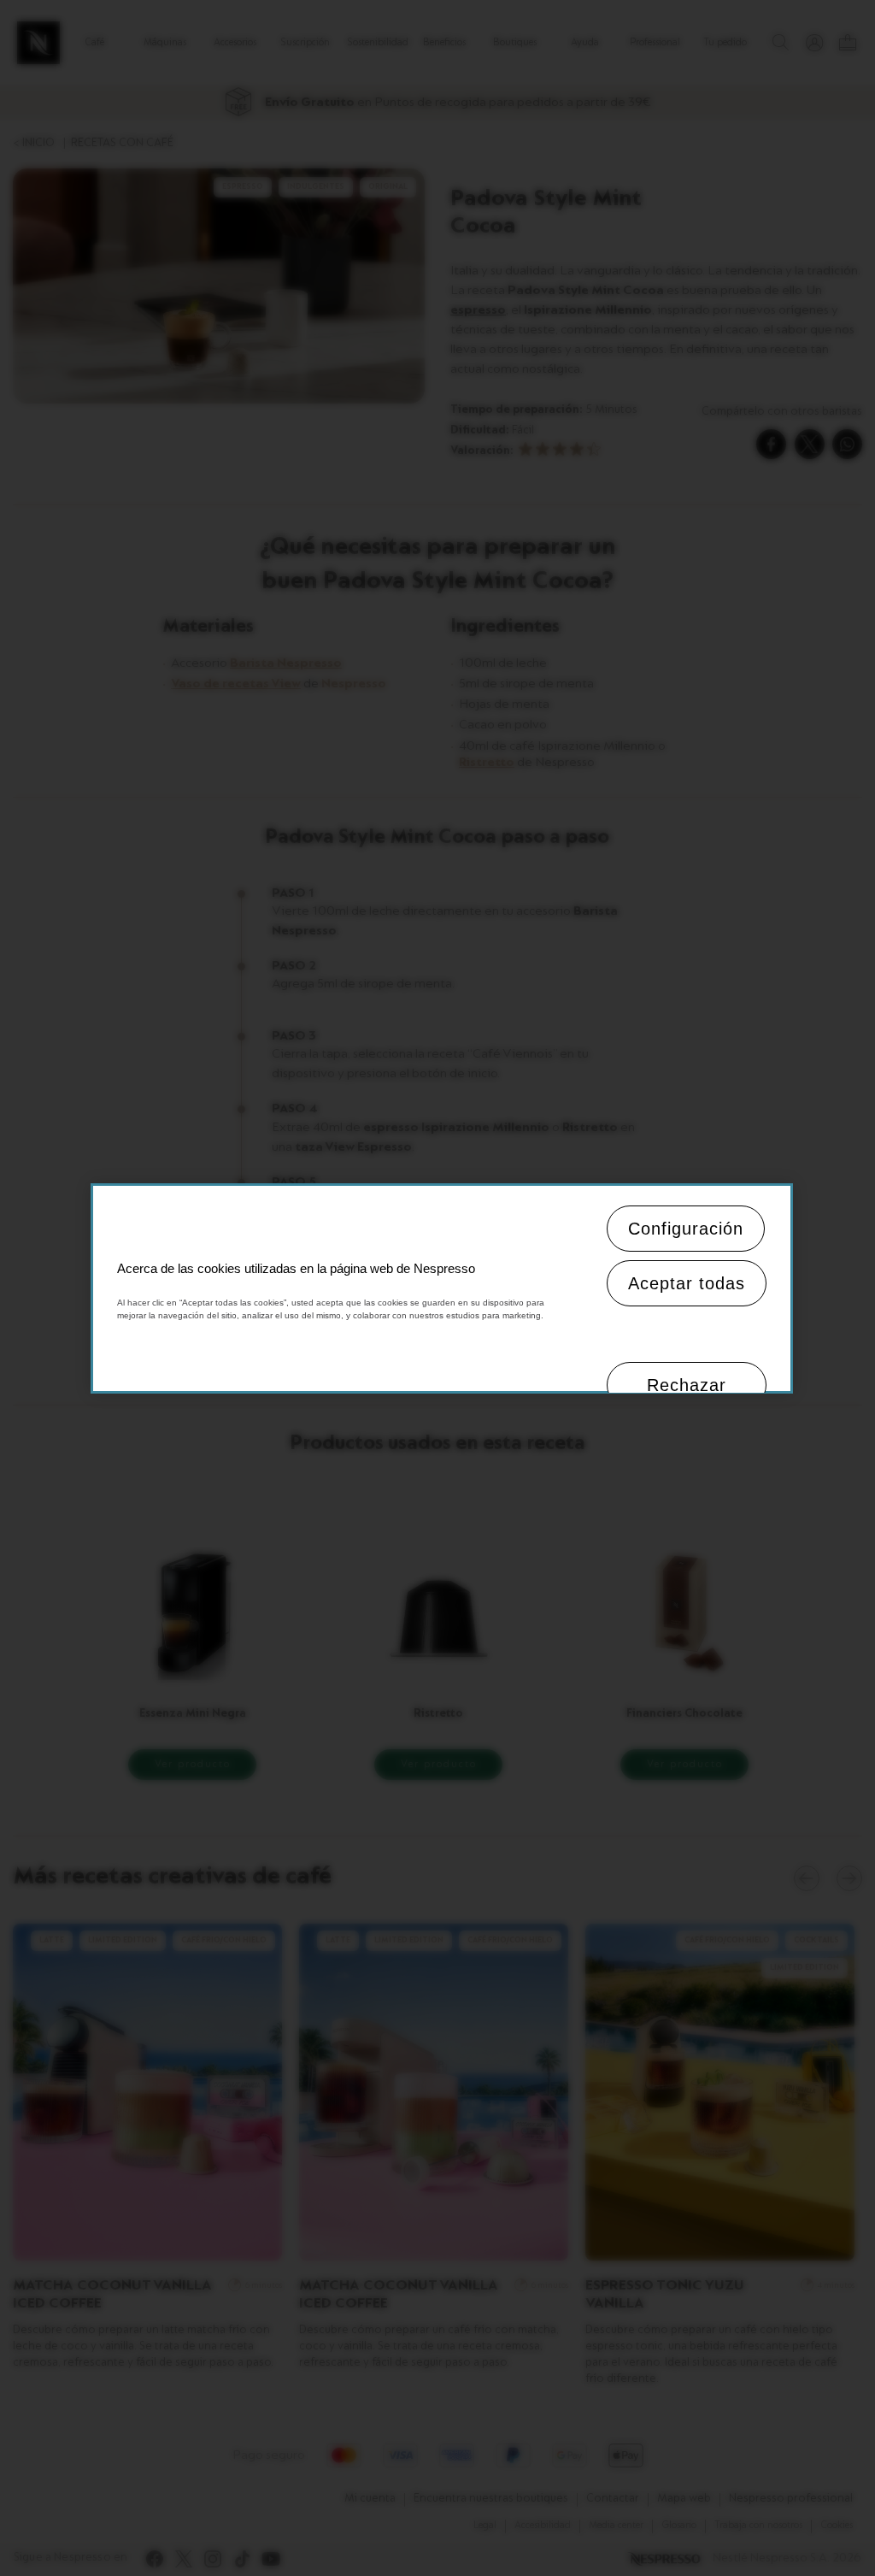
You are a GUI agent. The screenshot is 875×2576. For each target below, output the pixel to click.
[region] (441, 1288)
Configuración (686, 1229)
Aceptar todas (687, 1283)
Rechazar (687, 1385)
